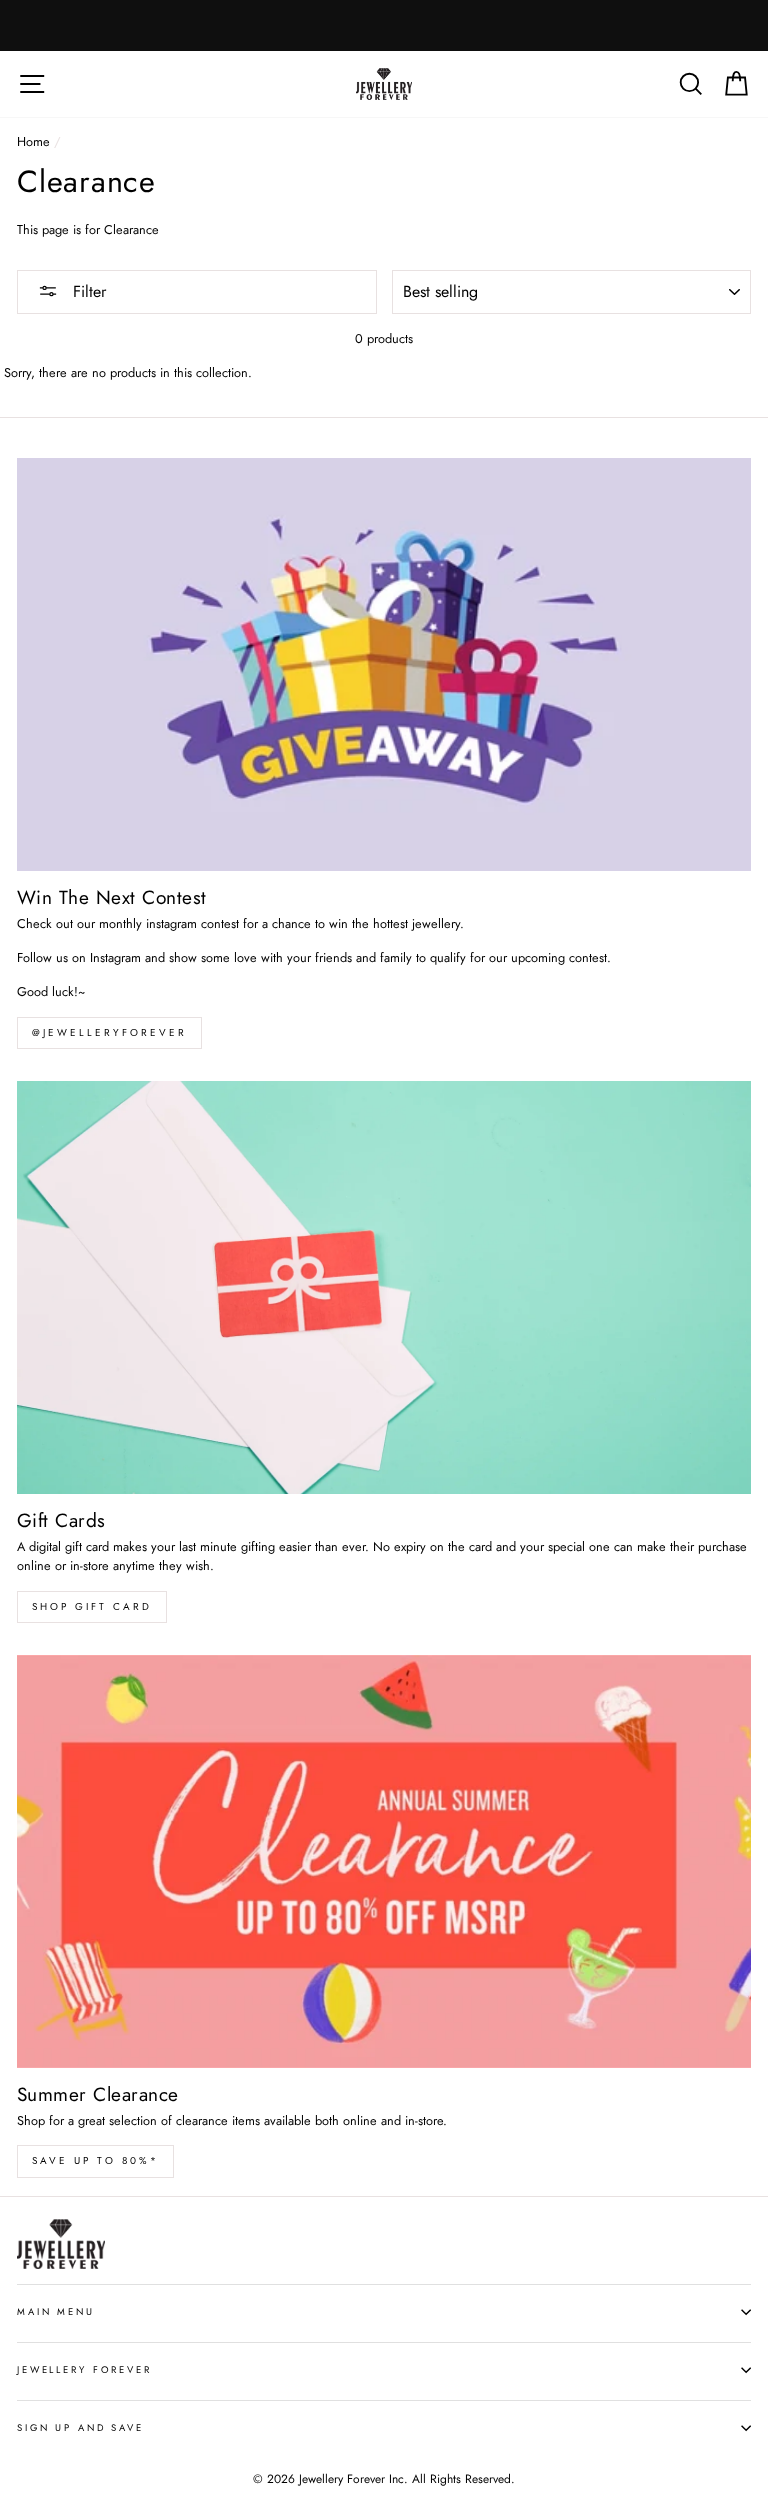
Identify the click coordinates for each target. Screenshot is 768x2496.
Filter (87, 291)
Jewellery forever (84, 2370)
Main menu (56, 2312)
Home (33, 141)
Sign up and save (80, 2428)
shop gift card (92, 1606)
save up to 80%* (95, 2160)
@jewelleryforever (109, 1032)
